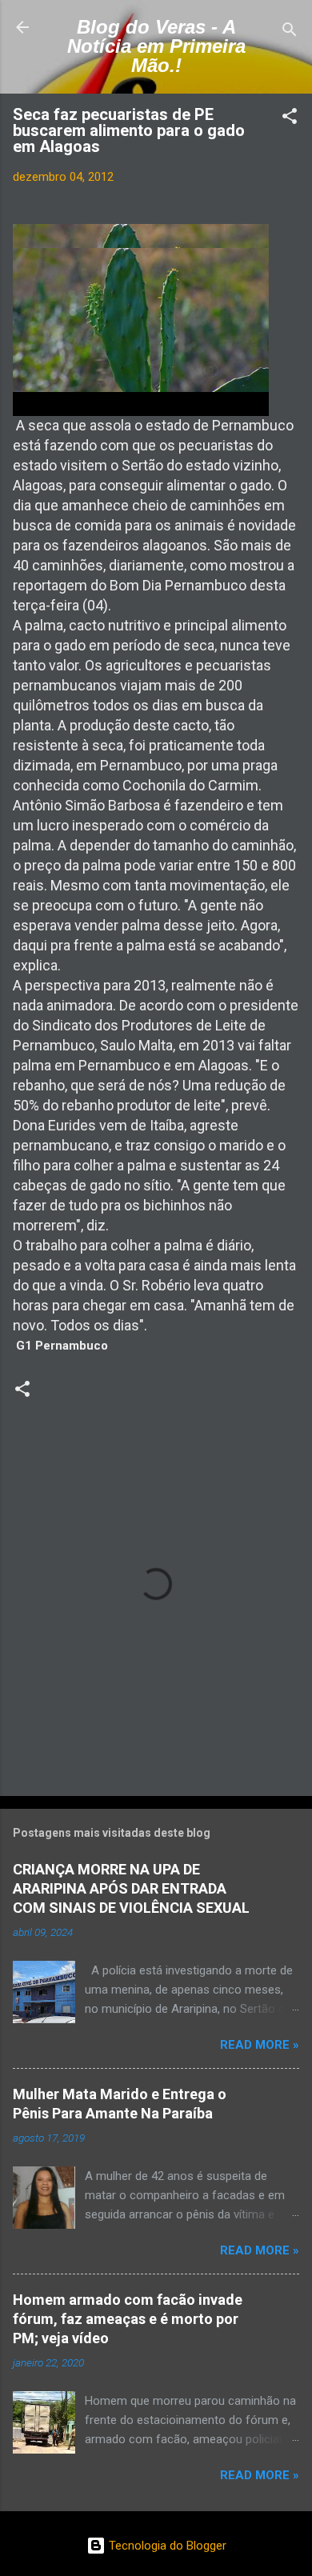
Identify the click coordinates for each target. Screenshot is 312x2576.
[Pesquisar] (290, 32)
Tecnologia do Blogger (166, 2546)
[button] (290, 119)
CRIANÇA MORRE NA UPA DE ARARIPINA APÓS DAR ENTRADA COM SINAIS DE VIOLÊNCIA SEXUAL (131, 1888)
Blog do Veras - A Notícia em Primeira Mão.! (156, 46)
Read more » (260, 2045)
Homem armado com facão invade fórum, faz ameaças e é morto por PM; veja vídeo (128, 2319)
